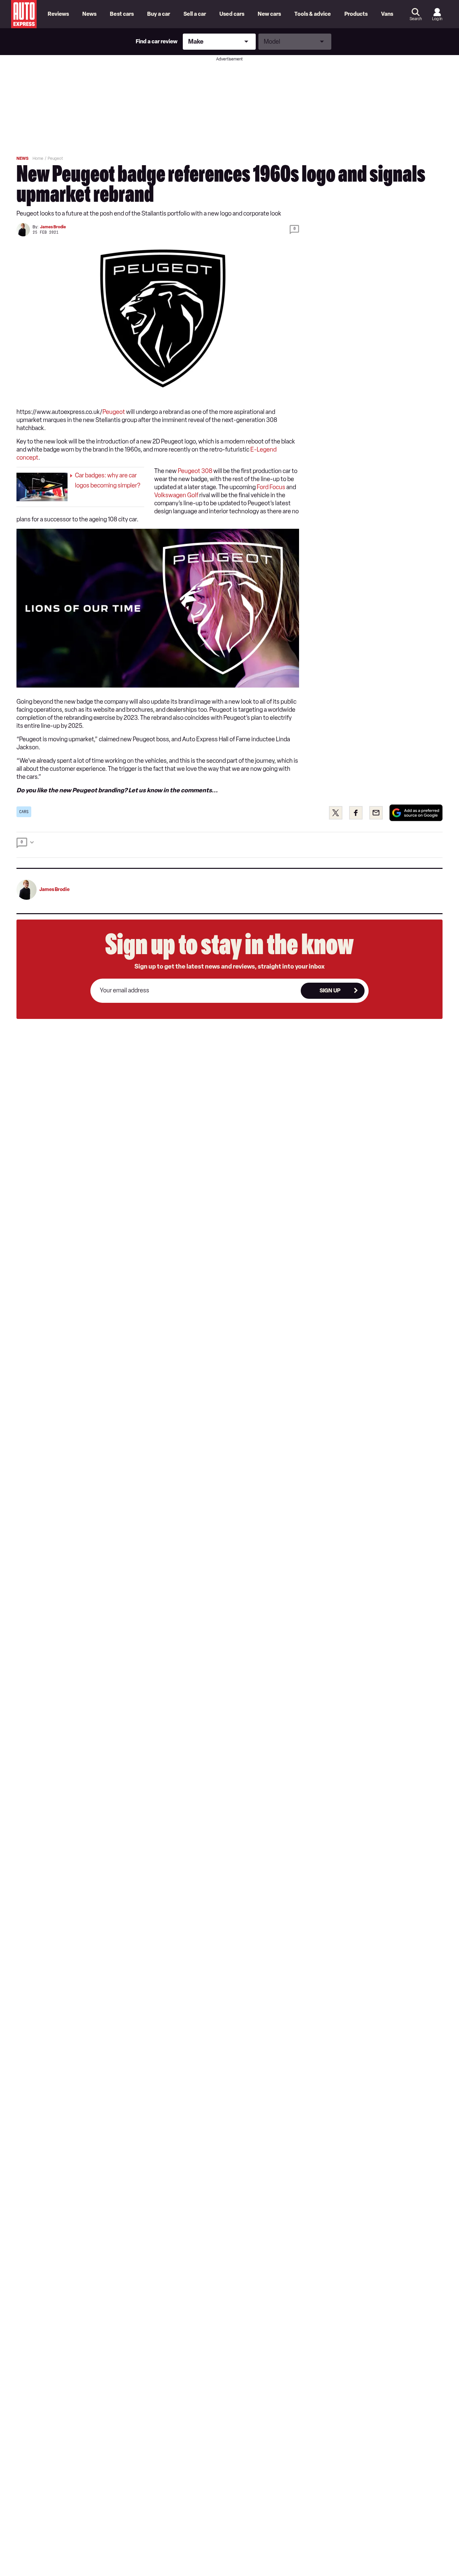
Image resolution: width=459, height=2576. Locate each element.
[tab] (229, 845)
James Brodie (53, 227)
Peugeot (114, 412)
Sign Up (330, 991)
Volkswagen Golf (176, 495)
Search (416, 19)
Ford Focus (271, 487)
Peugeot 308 (195, 471)
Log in (437, 19)
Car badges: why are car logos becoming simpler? (108, 480)
